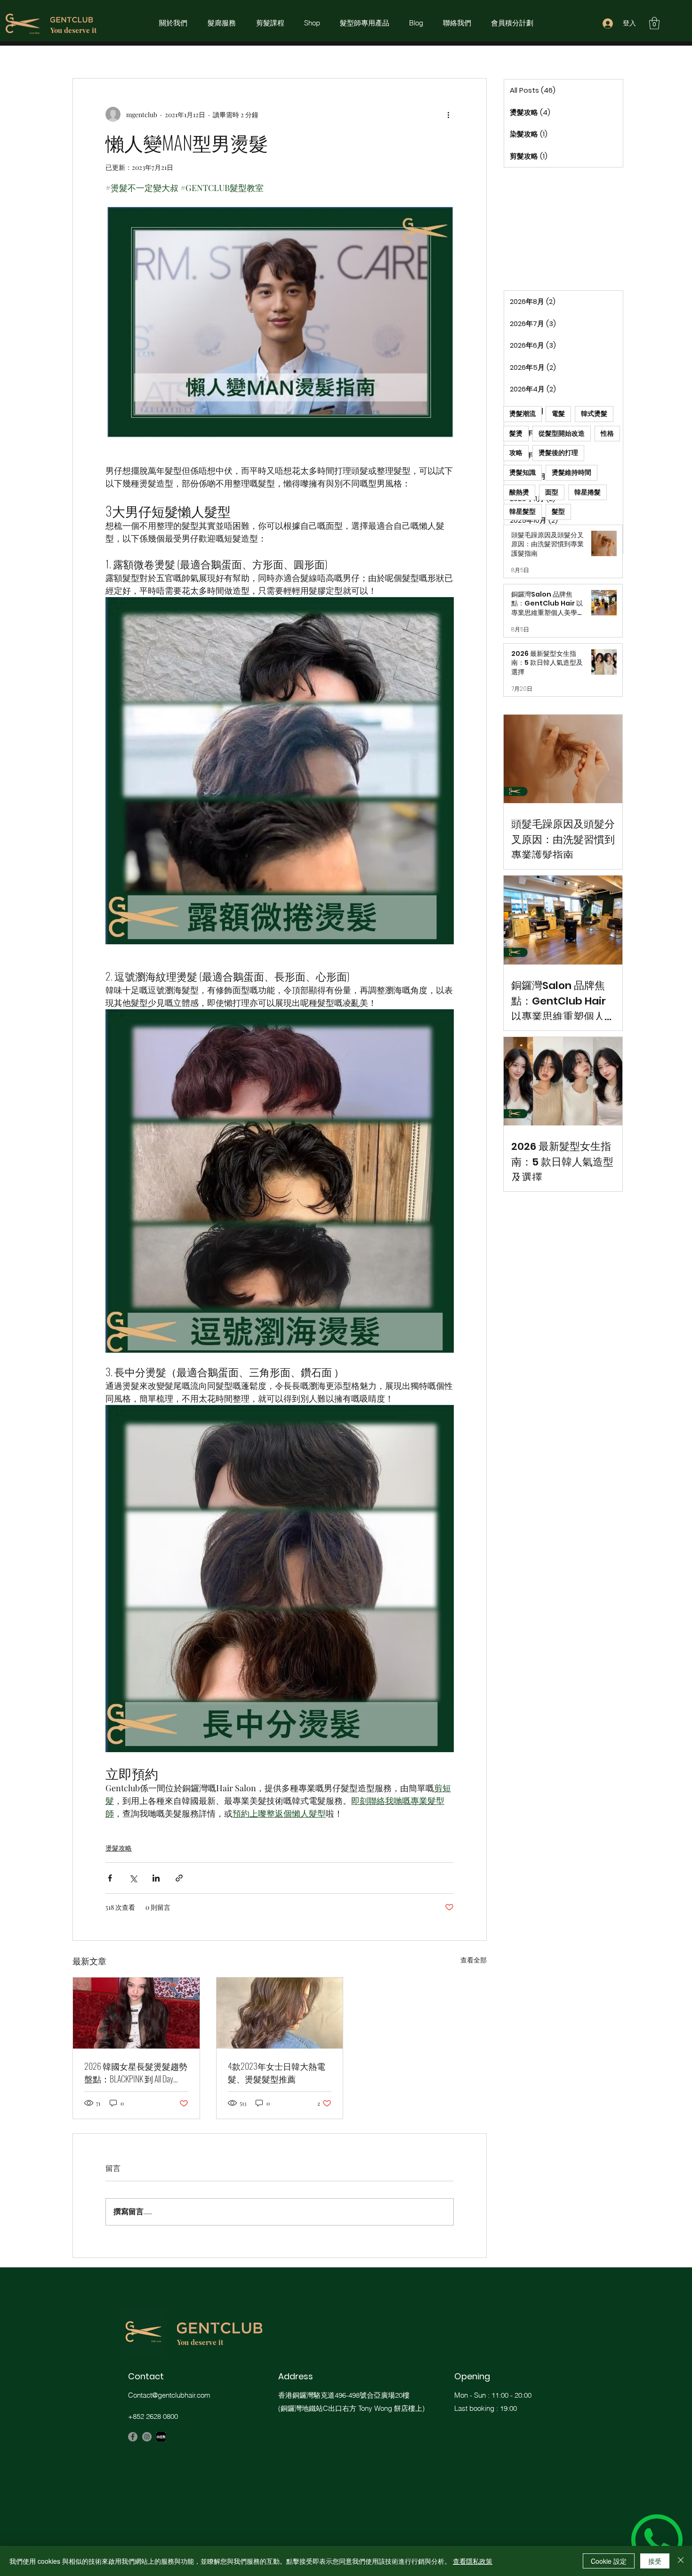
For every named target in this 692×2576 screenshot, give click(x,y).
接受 (655, 2561)
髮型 (558, 511)
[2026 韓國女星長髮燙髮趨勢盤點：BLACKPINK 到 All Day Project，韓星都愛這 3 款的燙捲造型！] (136, 2013)
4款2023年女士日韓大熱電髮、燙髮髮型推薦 (277, 2072)
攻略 (516, 453)
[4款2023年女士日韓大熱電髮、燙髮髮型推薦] (280, 2013)
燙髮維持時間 (571, 472)
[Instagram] (147, 2437)
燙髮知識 (523, 472)
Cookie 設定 (609, 2561)
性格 (607, 433)
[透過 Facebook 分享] (110, 1878)
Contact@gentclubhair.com (169, 2395)
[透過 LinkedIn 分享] (156, 1878)
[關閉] (681, 2561)
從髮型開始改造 (562, 433)
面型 (552, 492)
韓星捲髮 (587, 492)
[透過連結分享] (179, 1878)
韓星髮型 (523, 511)
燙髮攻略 (119, 1848)
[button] (654, 23)
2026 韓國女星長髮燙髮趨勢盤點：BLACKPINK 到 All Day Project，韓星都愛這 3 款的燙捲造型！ (136, 2073)
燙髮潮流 (523, 414)
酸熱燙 (519, 492)
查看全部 (474, 1960)
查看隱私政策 (473, 2561)
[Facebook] (133, 2437)
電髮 (558, 414)
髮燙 (516, 433)
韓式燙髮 (594, 414)
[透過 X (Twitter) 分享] (133, 1878)
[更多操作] (448, 114)
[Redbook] (161, 2437)
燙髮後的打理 (558, 453)
